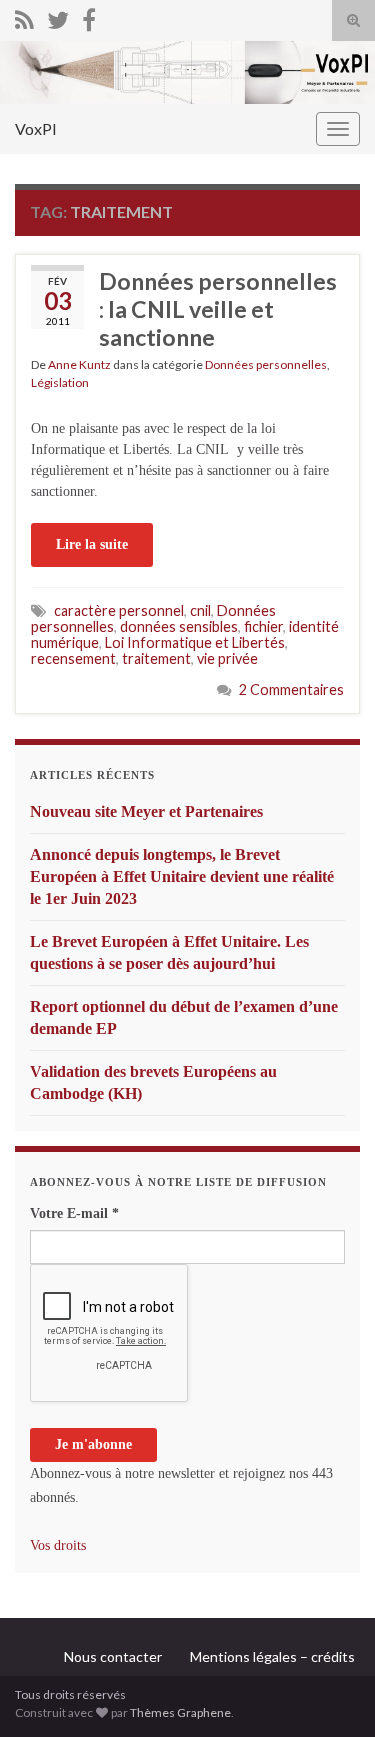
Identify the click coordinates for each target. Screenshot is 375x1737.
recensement (73, 658)
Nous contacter (113, 1656)
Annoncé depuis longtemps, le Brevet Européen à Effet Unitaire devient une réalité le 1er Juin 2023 (182, 876)
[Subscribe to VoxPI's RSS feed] (24, 16)
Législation (60, 382)
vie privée (227, 658)
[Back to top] (330, 1692)
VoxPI (36, 128)
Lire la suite (92, 544)
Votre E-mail (74, 1213)
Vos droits (58, 1545)
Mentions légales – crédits (272, 1656)
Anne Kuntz (79, 364)
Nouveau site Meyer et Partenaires (146, 811)
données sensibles (179, 626)
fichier (263, 626)
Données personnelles (266, 364)
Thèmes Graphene (180, 1712)
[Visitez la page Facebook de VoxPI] (89, 16)
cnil (200, 610)
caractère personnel (119, 610)
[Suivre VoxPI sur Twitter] (58, 16)
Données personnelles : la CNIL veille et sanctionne (218, 309)
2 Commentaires (291, 689)
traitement (156, 658)
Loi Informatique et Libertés (195, 642)
